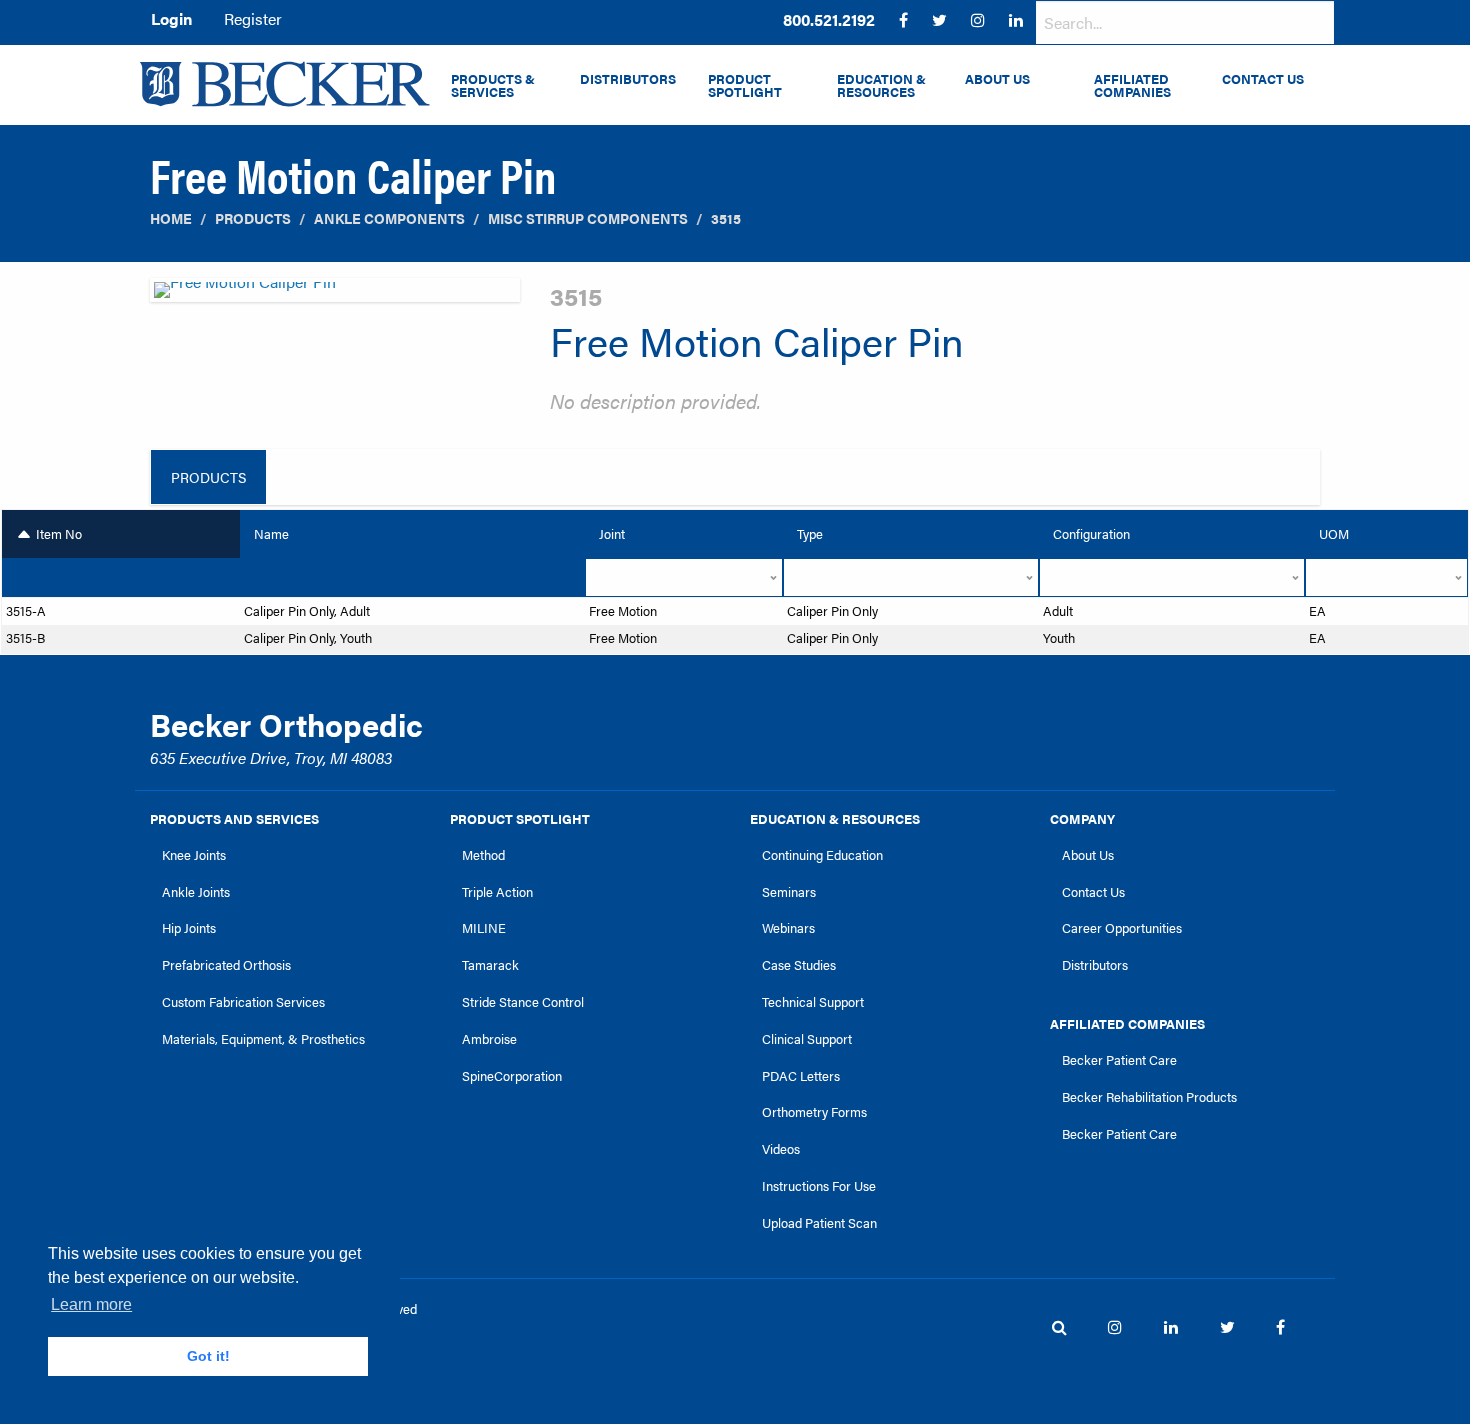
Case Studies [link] (799, 965)
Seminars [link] (789, 892)
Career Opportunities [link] (1122, 928)
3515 (726, 218)
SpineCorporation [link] (512, 1076)
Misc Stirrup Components (588, 218)
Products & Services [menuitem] (493, 85)
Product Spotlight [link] (520, 819)
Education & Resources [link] (835, 819)
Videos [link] (781, 1149)
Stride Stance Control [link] (523, 1002)
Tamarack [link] (490, 965)
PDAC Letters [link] (801, 1076)
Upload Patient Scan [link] (819, 1223)
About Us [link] (1088, 855)
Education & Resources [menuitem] (881, 85)
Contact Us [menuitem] (1263, 79)
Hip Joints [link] (189, 928)
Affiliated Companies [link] (1127, 1024)
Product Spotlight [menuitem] (745, 85)
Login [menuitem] (171, 18)
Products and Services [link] (234, 819)
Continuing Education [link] (822, 855)
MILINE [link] (484, 928)
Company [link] (1082, 819)
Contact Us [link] (1093, 892)
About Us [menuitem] (997, 79)
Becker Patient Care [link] (1119, 1060)
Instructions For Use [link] (819, 1186)
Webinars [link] (788, 928)
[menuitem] (829, 20)
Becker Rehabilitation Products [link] (1149, 1097)
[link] (829, 20)
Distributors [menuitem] (628, 79)
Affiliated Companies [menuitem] (1132, 85)
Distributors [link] (1095, 965)
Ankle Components (389, 218)
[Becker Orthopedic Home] (285, 84)
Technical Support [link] (813, 1002)
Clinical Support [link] (807, 1039)
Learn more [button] (91, 1304)
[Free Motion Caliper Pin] (335, 295)
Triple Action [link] (497, 892)
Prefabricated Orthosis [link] (226, 965)
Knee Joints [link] (194, 855)
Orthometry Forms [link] (814, 1112)
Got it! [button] (208, 1356)
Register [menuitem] (253, 18)
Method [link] (483, 855)
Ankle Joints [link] (196, 892)
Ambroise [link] (489, 1039)
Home (171, 218)
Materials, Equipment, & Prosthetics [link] (263, 1039)
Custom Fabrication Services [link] (243, 1002)
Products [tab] (208, 477)
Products (253, 218)
